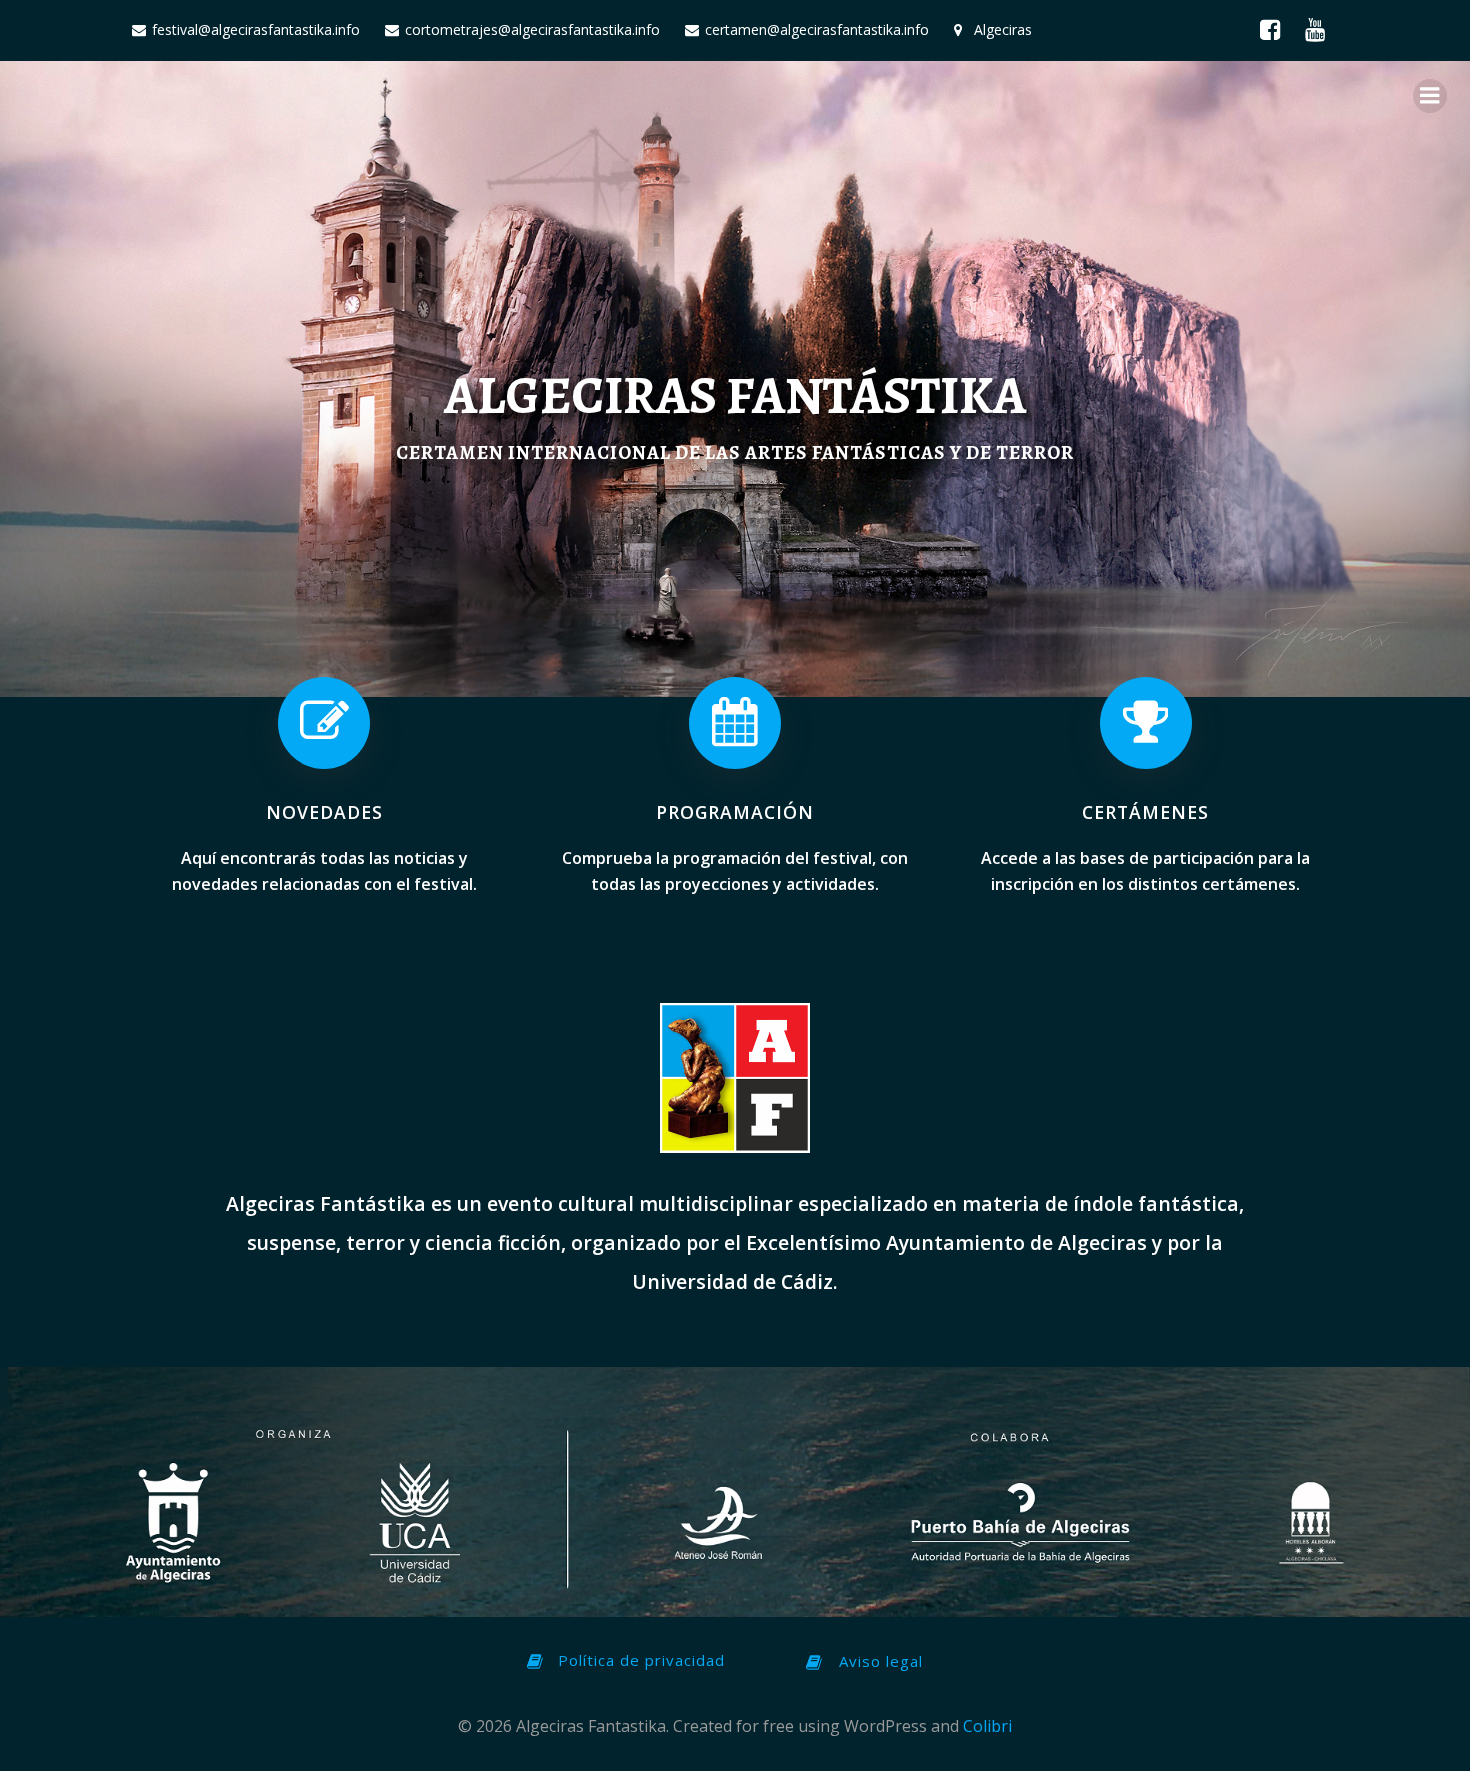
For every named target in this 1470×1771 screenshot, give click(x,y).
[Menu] (1430, 96)
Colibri (987, 1726)
